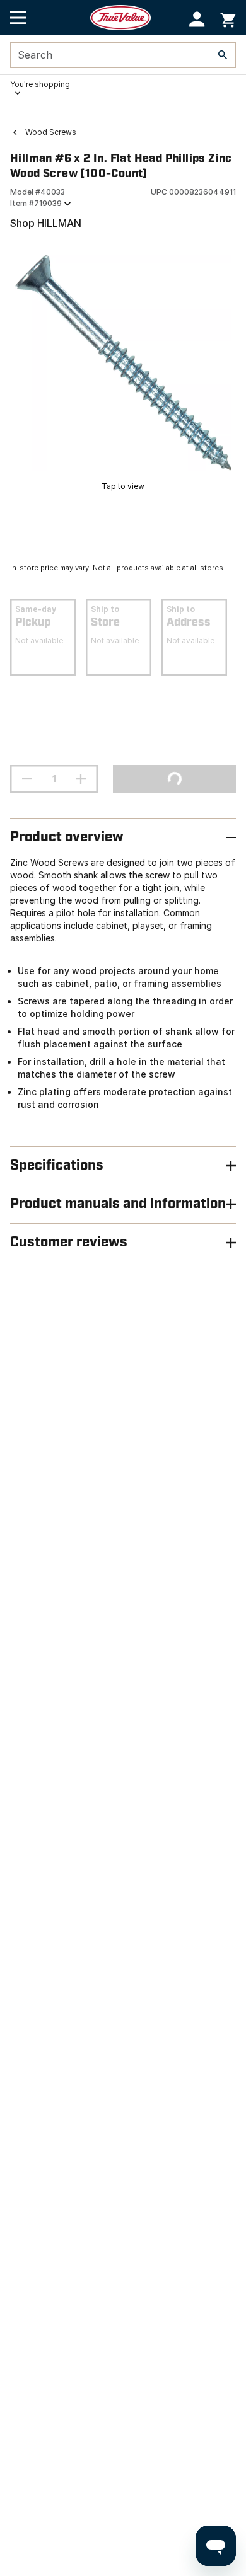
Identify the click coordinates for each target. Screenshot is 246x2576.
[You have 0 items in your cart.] (228, 18)
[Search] (223, 55)
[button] (197, 19)
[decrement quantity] (27, 779)
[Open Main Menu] (18, 18)
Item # (36, 203)
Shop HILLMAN (46, 223)
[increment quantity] (81, 779)
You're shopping (40, 84)
